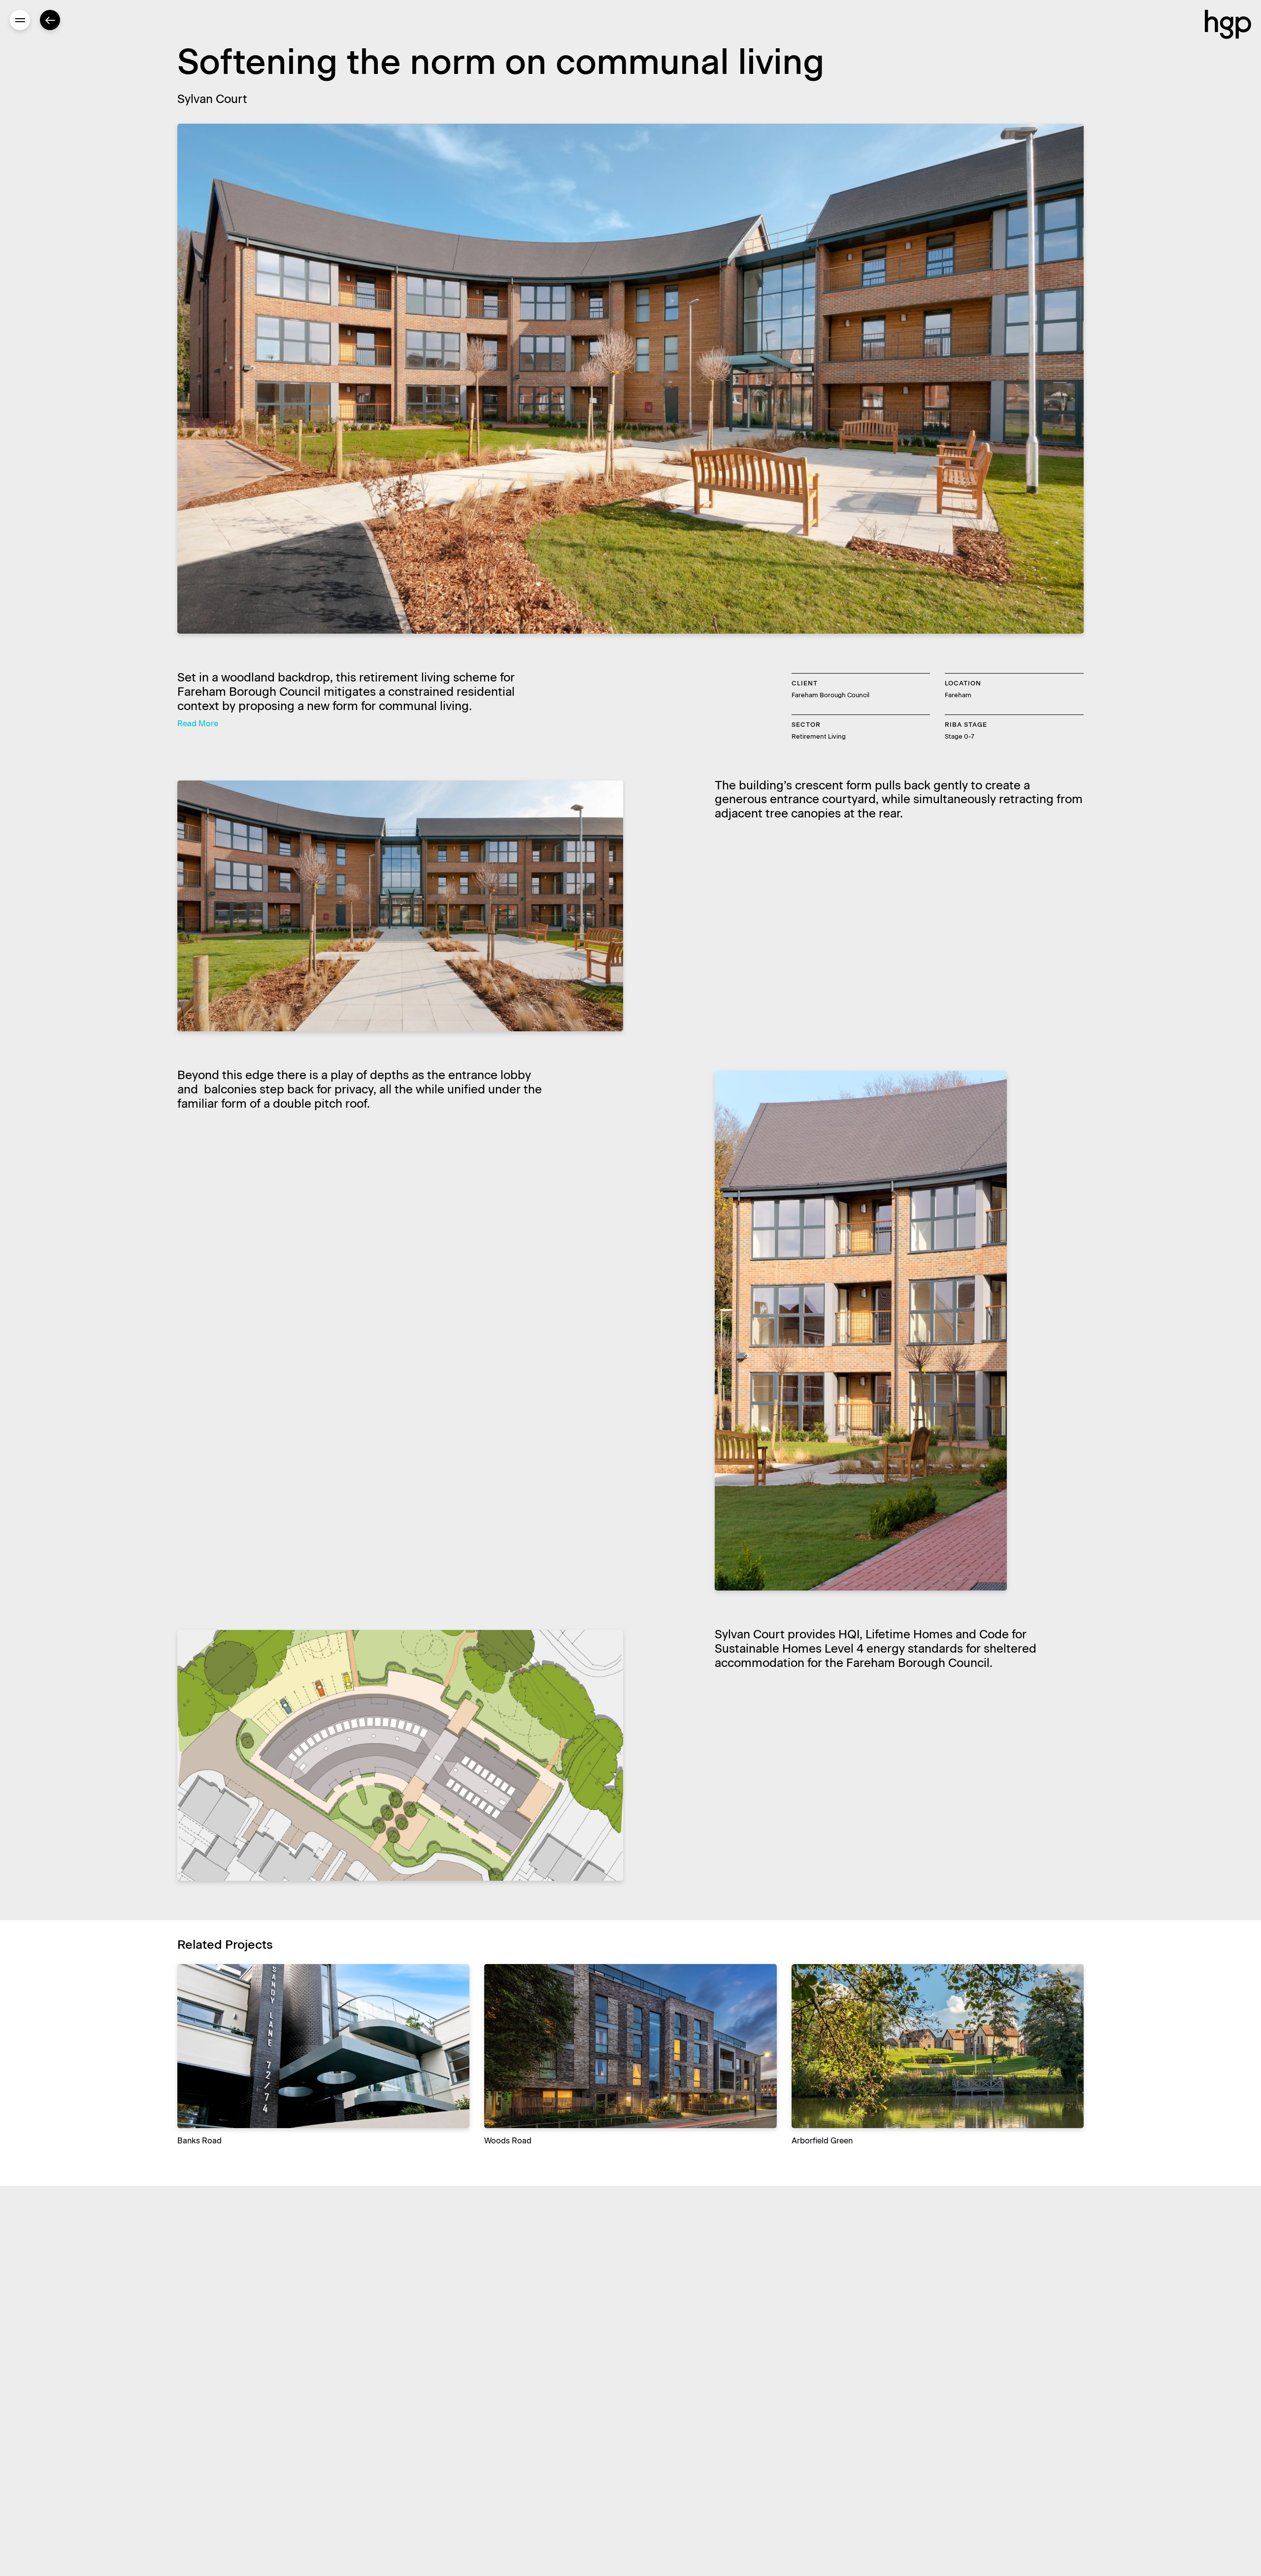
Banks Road (199, 2141)
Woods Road (508, 2141)
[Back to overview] (50, 20)
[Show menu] (20, 20)
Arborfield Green (822, 2141)
